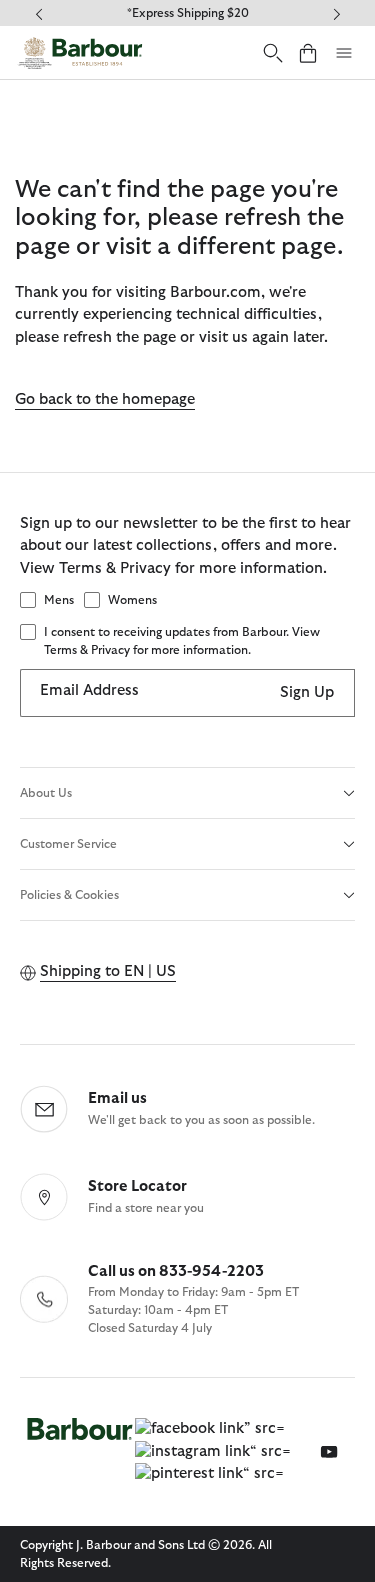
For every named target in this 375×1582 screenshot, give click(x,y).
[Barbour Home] (80, 52)
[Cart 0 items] (308, 52)
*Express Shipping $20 (188, 13)
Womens (132, 600)
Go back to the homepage (105, 399)
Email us (117, 1098)
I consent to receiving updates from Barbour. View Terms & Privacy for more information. (182, 641)
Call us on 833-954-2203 (176, 1271)
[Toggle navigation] (344, 53)
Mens (59, 600)
